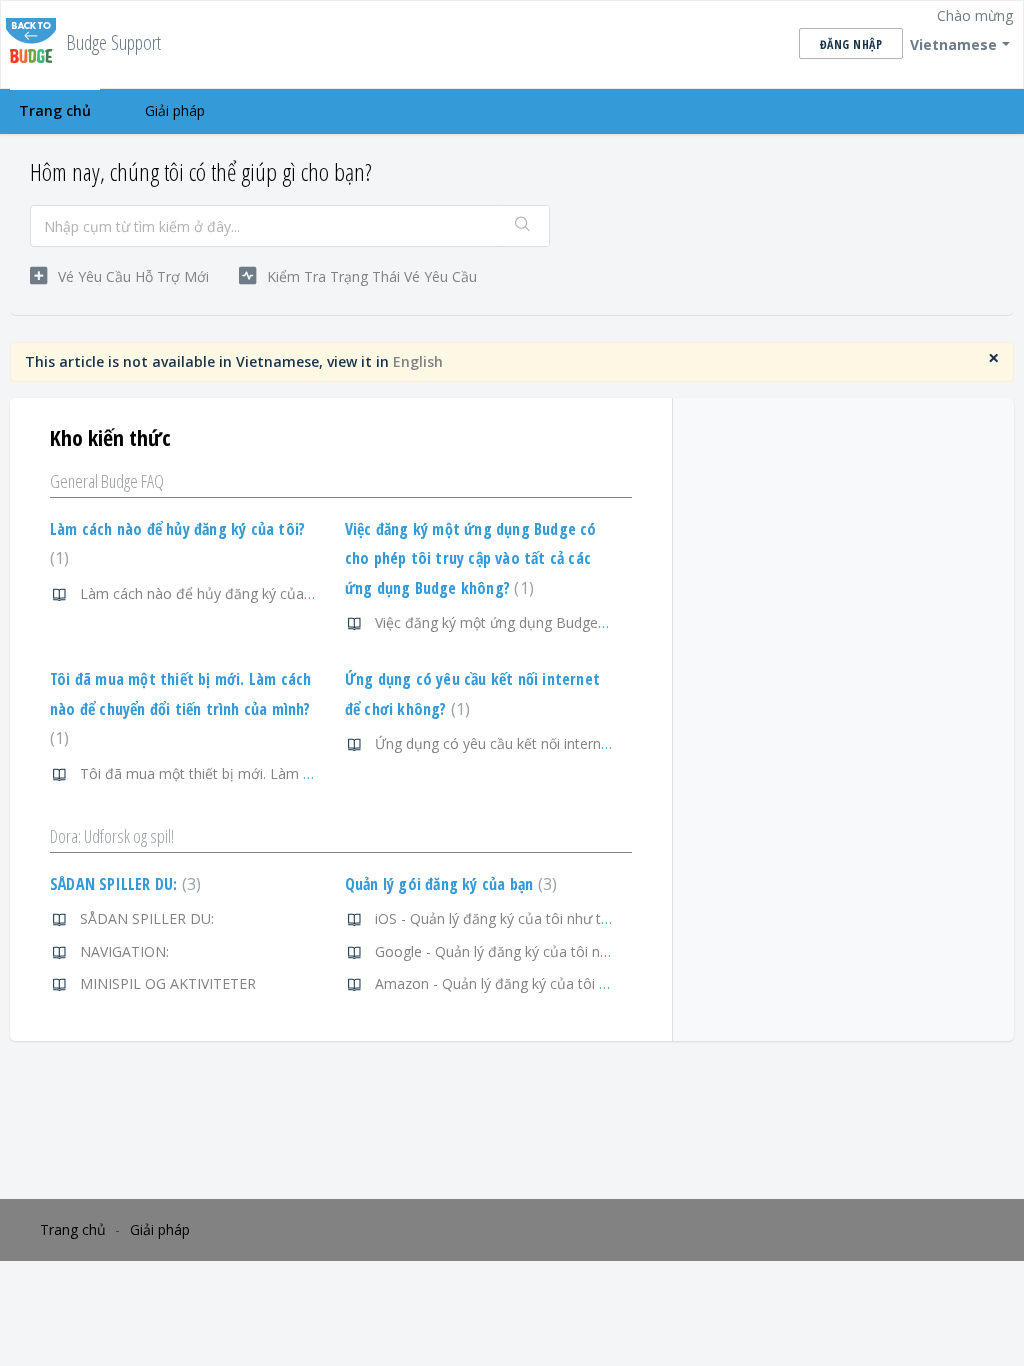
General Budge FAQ (107, 481)
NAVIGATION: (124, 951)
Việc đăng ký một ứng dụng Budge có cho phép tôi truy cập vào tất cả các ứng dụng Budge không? (471, 558)
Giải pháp (175, 110)
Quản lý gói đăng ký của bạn (448, 884)
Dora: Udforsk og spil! (112, 836)
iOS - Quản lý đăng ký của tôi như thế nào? (513, 918)
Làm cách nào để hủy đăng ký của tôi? (205, 593)
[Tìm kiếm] (523, 226)
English (418, 361)
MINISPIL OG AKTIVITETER (168, 983)
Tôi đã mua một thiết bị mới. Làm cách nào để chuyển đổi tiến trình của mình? (180, 708)
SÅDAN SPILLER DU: (123, 884)
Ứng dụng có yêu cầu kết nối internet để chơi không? (545, 743)
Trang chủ (55, 110)
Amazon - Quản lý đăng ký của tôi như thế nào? (529, 983)
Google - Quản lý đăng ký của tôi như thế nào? (526, 951)
